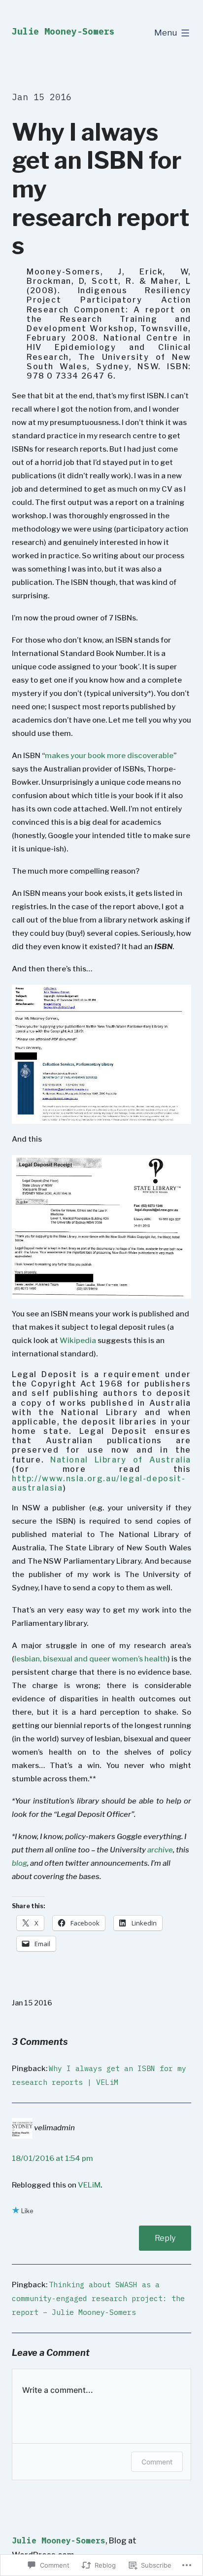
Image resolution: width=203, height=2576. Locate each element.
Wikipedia (79, 1341)
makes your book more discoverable (109, 756)
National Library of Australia (121, 1460)
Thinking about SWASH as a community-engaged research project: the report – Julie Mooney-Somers (98, 2298)
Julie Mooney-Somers (63, 31)
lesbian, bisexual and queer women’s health (91, 1659)
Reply (165, 2238)
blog (19, 1863)
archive (160, 1850)
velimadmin (54, 2128)
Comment (157, 2462)
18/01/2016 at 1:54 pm (52, 2158)
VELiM (89, 2185)
